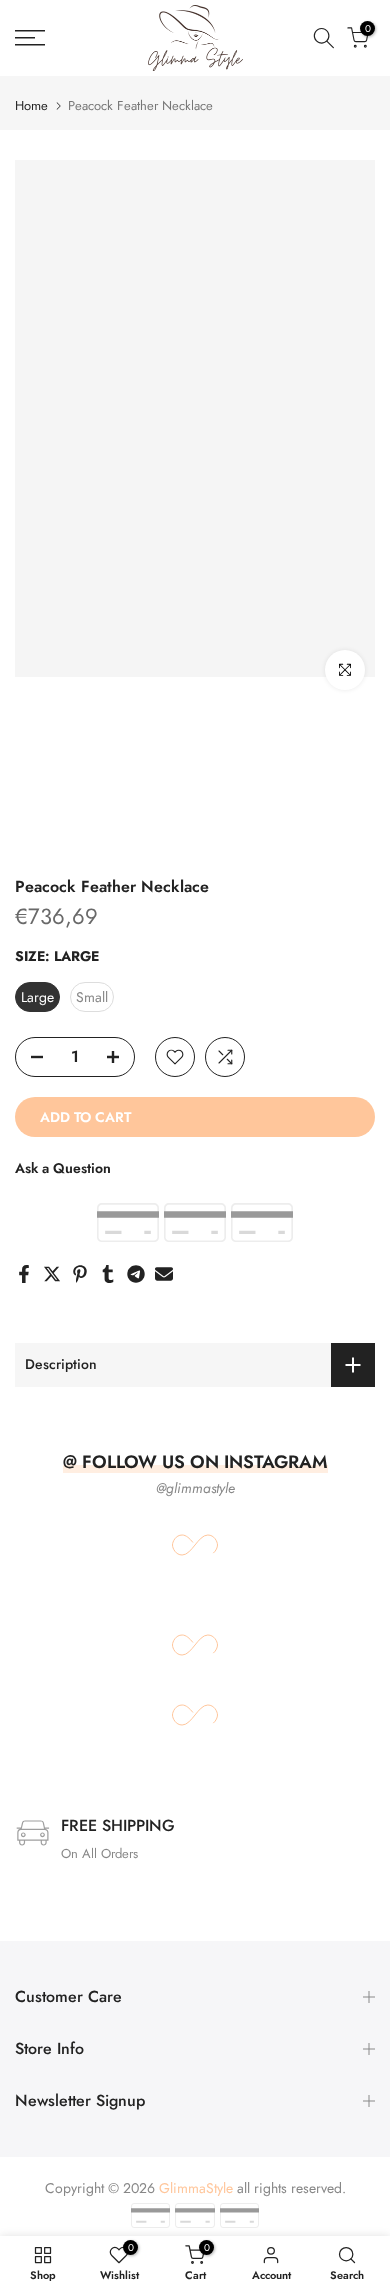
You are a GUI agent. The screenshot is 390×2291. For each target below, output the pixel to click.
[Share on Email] (164, 1274)
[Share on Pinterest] (80, 1274)
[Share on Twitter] (52, 1274)
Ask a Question (63, 1168)
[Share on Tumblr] (108, 1274)
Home (31, 105)
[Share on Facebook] (24, 1274)
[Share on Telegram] (136, 1274)
